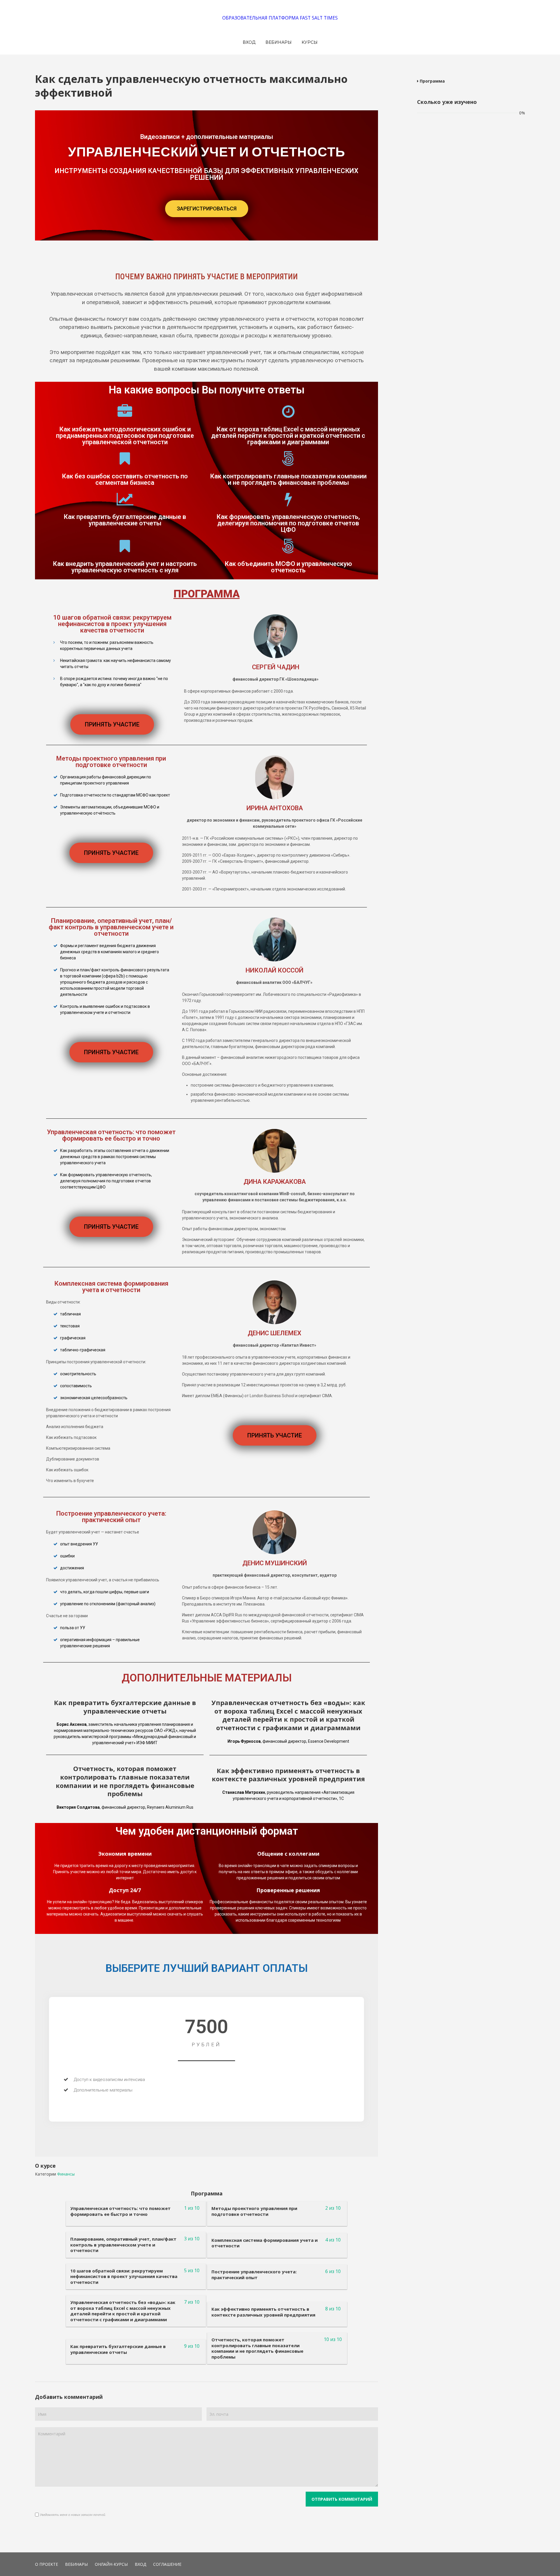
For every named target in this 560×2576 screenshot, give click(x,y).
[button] (207, 209)
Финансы (66, 2174)
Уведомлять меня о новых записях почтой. (73, 2515)
